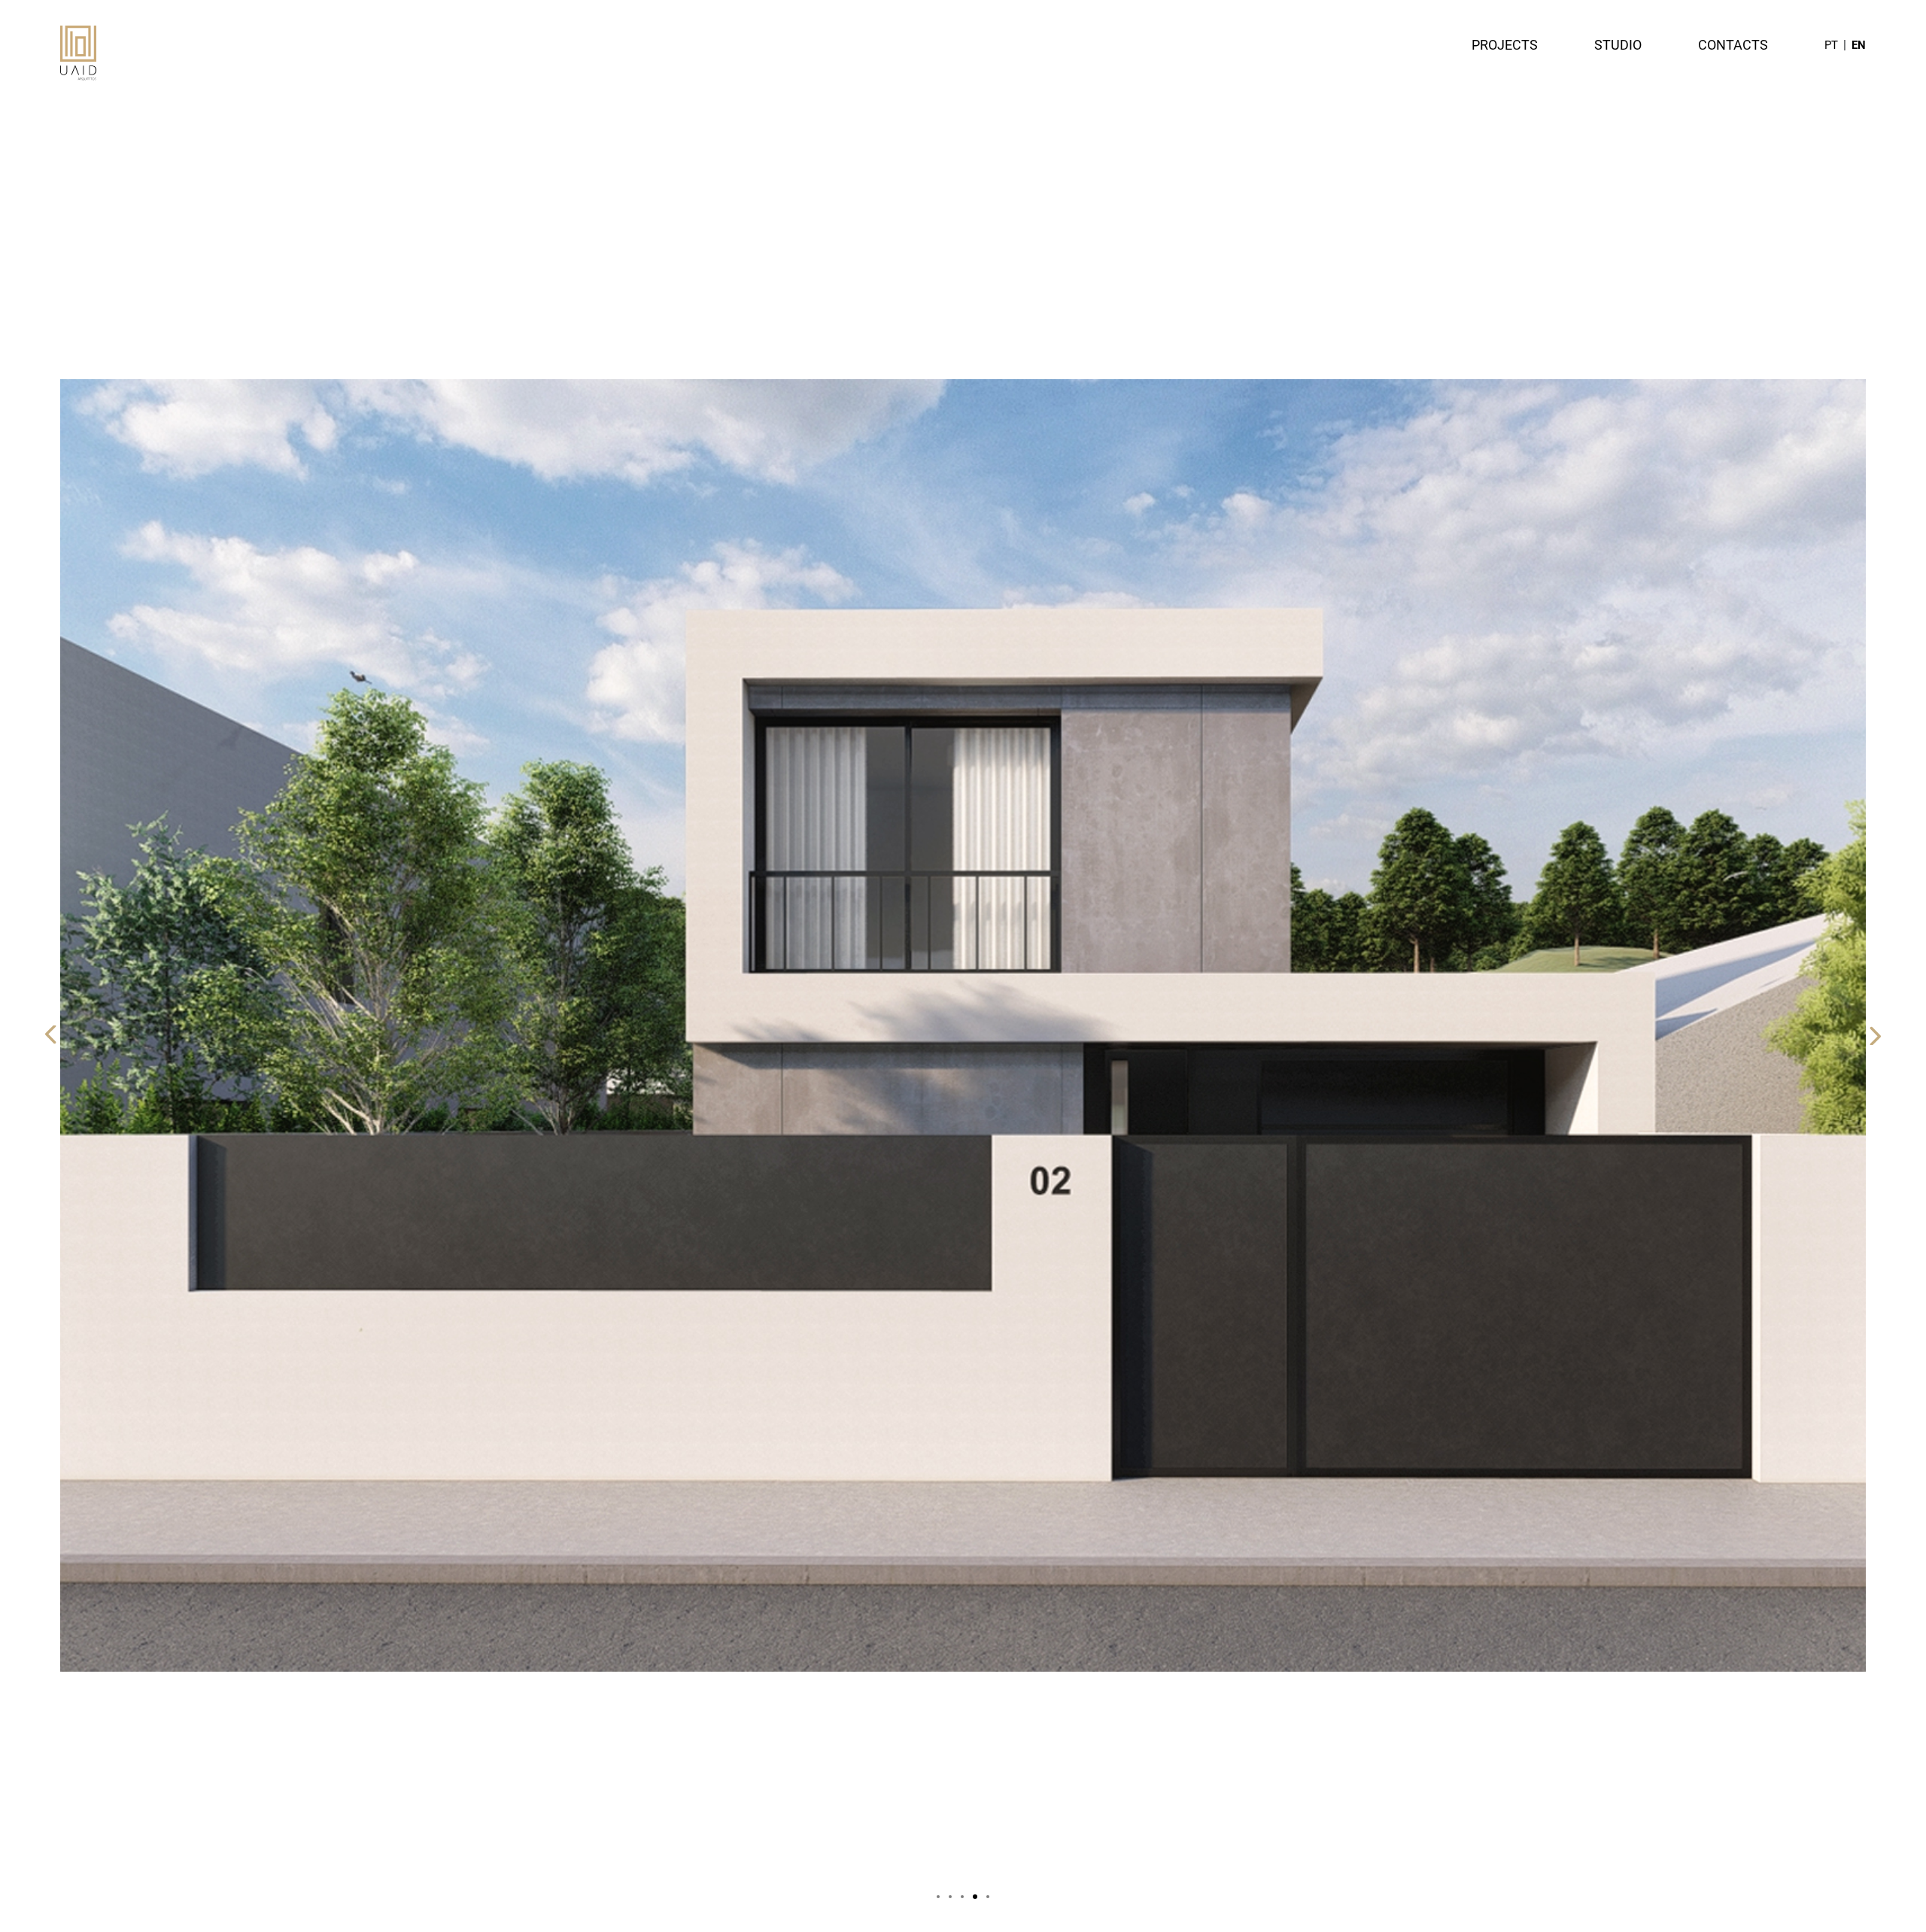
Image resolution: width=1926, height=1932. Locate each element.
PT (1831, 45)
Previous (52, 1035)
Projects (1505, 45)
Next (1874, 1035)
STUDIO (1618, 45)
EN (1859, 45)
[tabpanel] (963, 1025)
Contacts (1733, 45)
